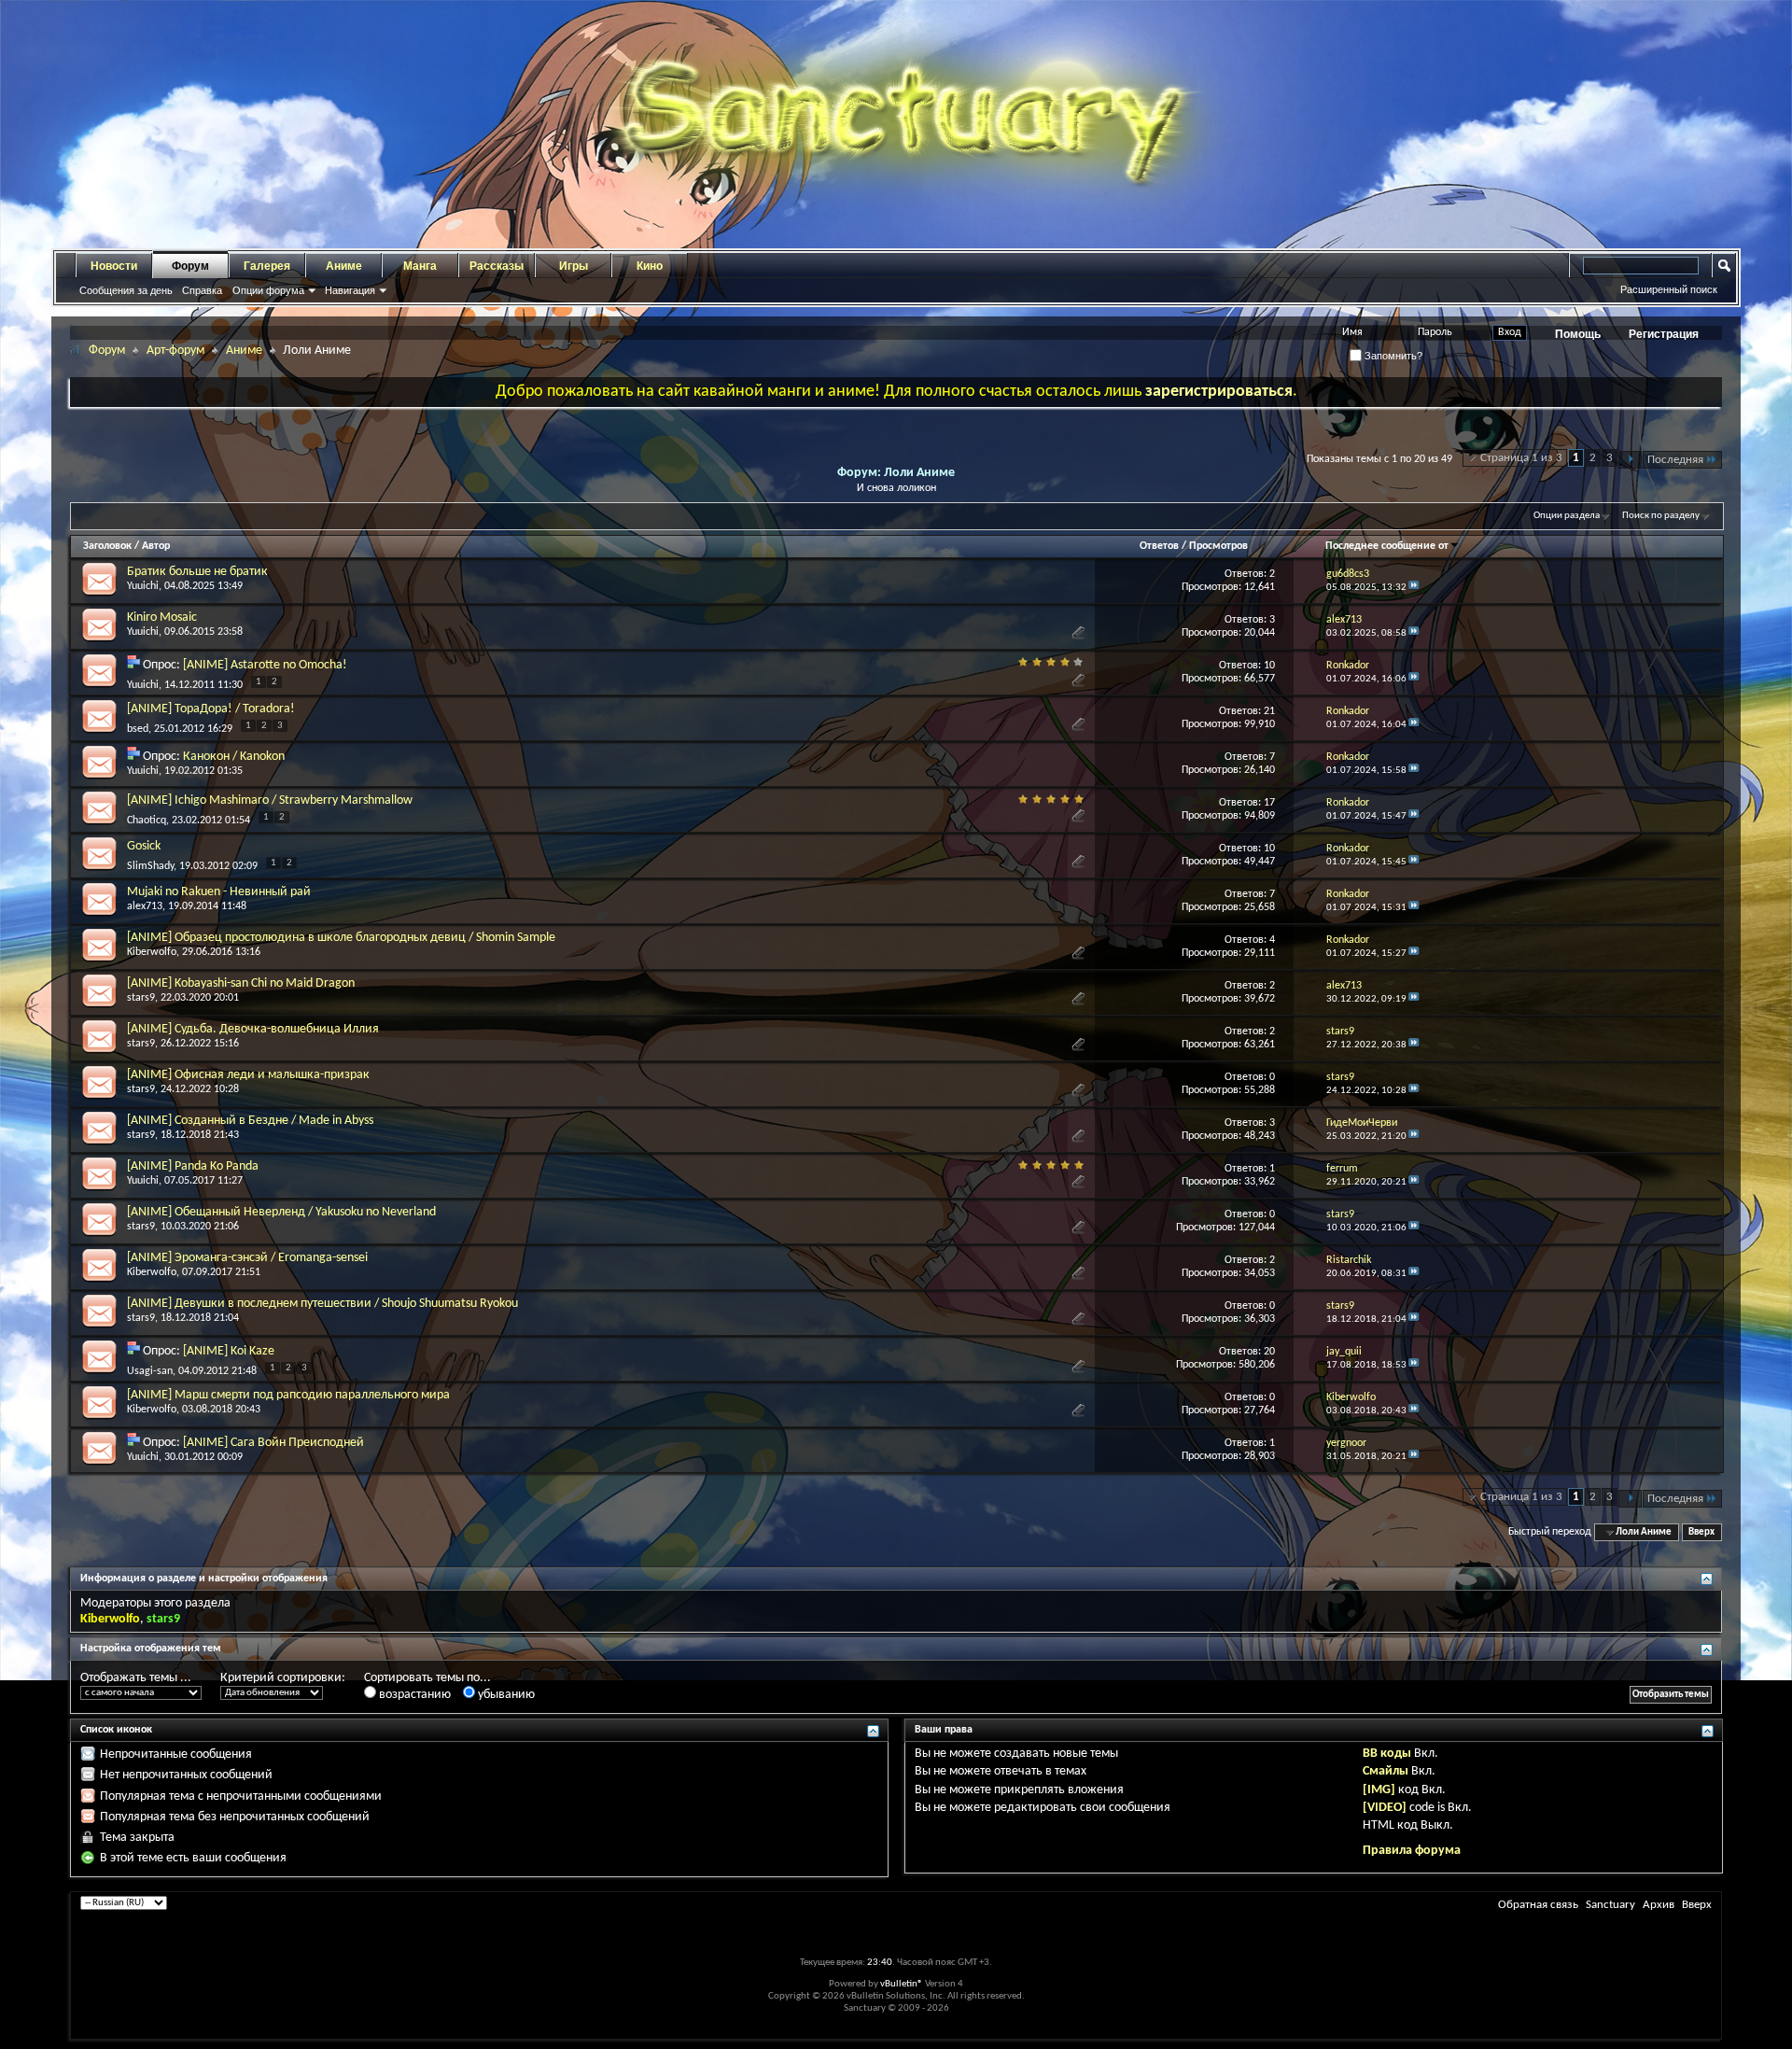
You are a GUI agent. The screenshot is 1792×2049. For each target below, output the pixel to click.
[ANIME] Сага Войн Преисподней (273, 1443)
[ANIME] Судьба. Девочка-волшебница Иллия (253, 1029)
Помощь (1578, 334)
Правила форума (1412, 1851)
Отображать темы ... (136, 1678)
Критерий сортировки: (283, 1678)
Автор (156, 546)
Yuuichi (143, 586)
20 (1269, 1352)
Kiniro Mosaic (162, 618)
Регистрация (1664, 334)
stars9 (141, 998)
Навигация (350, 290)
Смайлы (1386, 1771)
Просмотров (1218, 546)
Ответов (1159, 546)
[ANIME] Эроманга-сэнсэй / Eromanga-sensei (247, 1258)
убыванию (505, 1695)
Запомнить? (1392, 356)
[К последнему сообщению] (1414, 588)
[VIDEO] (1385, 1808)
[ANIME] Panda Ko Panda (193, 1166)
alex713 (145, 906)
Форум (190, 266)
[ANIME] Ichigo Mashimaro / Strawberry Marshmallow (270, 800)
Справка (202, 290)
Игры (574, 266)
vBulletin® (902, 1984)
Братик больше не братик (197, 572)
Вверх (1701, 1532)
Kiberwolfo (152, 952)
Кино (650, 266)
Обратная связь (1538, 1905)
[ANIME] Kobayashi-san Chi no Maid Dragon (241, 983)
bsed (138, 729)
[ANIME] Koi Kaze (229, 1351)
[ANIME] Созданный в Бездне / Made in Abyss (250, 1121)
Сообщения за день (126, 290)
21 (1269, 711)
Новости (114, 266)
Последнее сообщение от (1387, 546)
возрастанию (413, 1695)
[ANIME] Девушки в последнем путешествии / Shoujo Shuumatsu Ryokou (322, 1304)
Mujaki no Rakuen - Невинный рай (219, 892)
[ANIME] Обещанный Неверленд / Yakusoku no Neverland (281, 1212)
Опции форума (268, 290)
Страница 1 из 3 (1521, 458)
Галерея (267, 266)
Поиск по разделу (1661, 516)
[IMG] (1379, 1790)
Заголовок (107, 546)
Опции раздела (1567, 516)
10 (1269, 666)
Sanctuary (1610, 1905)
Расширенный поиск (1669, 289)
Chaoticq (147, 821)
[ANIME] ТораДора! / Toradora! (211, 709)
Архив (1659, 1905)
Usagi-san (150, 1371)
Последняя (1675, 460)
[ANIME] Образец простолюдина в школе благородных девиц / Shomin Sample (341, 938)
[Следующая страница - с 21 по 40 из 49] (1630, 460)
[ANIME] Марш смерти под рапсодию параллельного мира (288, 1395)
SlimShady (150, 866)
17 (1269, 803)
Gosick (144, 846)
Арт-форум (175, 351)
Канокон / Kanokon (234, 757)
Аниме (344, 266)
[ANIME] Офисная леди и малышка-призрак (248, 1075)
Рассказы (497, 266)
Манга (420, 266)
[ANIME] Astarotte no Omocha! (265, 665)
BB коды (1387, 1754)
